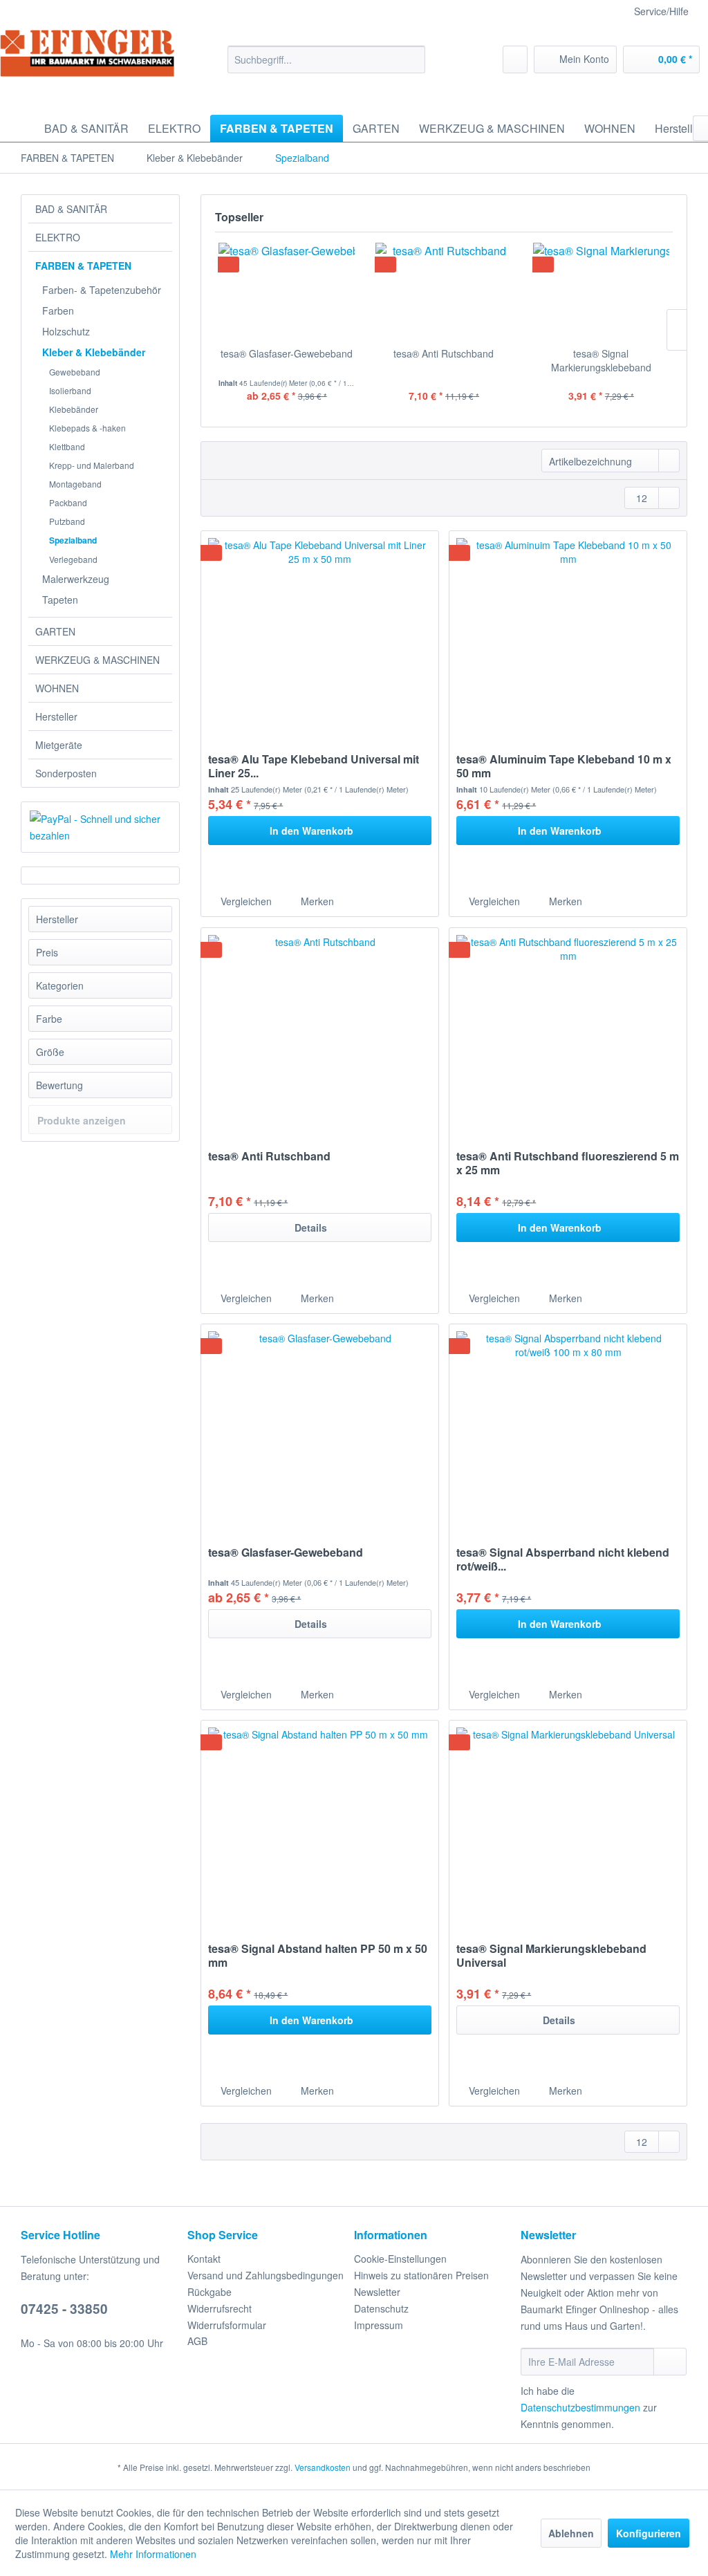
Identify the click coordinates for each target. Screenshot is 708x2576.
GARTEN (55, 631)
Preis (47, 952)
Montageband (75, 484)
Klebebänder (74, 409)
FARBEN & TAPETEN (83, 266)
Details (311, 1227)
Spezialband (73, 540)
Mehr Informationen (153, 2554)
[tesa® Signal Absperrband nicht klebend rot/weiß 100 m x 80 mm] (568, 1428)
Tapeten (60, 600)
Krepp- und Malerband (92, 465)
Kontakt (204, 2259)
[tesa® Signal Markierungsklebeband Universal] (601, 291)
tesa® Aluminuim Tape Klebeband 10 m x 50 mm (564, 766)
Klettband (67, 446)
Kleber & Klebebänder (94, 352)
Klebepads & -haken (87, 428)
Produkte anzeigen (82, 1120)
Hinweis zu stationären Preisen (421, 2275)
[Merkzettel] (515, 59)
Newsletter (377, 2292)
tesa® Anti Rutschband (444, 353)
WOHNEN (57, 688)
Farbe (49, 1019)
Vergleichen (245, 901)
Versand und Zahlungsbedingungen (265, 2275)
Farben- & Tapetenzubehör (102, 290)
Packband (68, 502)
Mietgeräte (59, 745)
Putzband (67, 521)
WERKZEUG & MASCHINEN (97, 660)
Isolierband (70, 390)
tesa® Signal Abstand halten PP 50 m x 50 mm (318, 1956)
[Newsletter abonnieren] (670, 2362)
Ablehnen (571, 2533)
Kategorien (60, 985)
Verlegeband (73, 559)
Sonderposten (66, 773)
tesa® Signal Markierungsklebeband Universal (601, 360)
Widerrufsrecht (220, 2308)
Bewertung (59, 1085)
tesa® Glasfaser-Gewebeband (287, 353)
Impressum (379, 2325)
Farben (58, 311)
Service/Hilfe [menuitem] (661, 11)
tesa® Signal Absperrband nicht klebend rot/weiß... (563, 1559)
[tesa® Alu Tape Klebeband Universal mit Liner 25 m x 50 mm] (320, 635)
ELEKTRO (58, 237)
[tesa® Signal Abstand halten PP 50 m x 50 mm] (320, 1824)
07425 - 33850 (64, 2309)
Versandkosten (323, 2467)
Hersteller (56, 716)
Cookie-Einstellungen (400, 2259)
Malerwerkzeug (76, 579)
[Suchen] (412, 59)
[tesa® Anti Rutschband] (444, 291)
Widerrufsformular (227, 2325)
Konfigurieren (649, 2533)
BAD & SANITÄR (71, 209)
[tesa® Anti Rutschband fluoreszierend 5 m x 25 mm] (568, 1032)
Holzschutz (66, 331)
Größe (50, 1052)
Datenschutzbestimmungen (580, 2407)
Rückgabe (209, 2292)
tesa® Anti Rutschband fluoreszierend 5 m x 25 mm (568, 1163)
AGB (197, 2341)
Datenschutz (381, 2308)
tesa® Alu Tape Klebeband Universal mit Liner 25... (314, 766)
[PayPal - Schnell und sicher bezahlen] (100, 827)
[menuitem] (327, 59)
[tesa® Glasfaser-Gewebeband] (287, 291)
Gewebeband (75, 372)
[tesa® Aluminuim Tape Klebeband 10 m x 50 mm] (568, 635)
